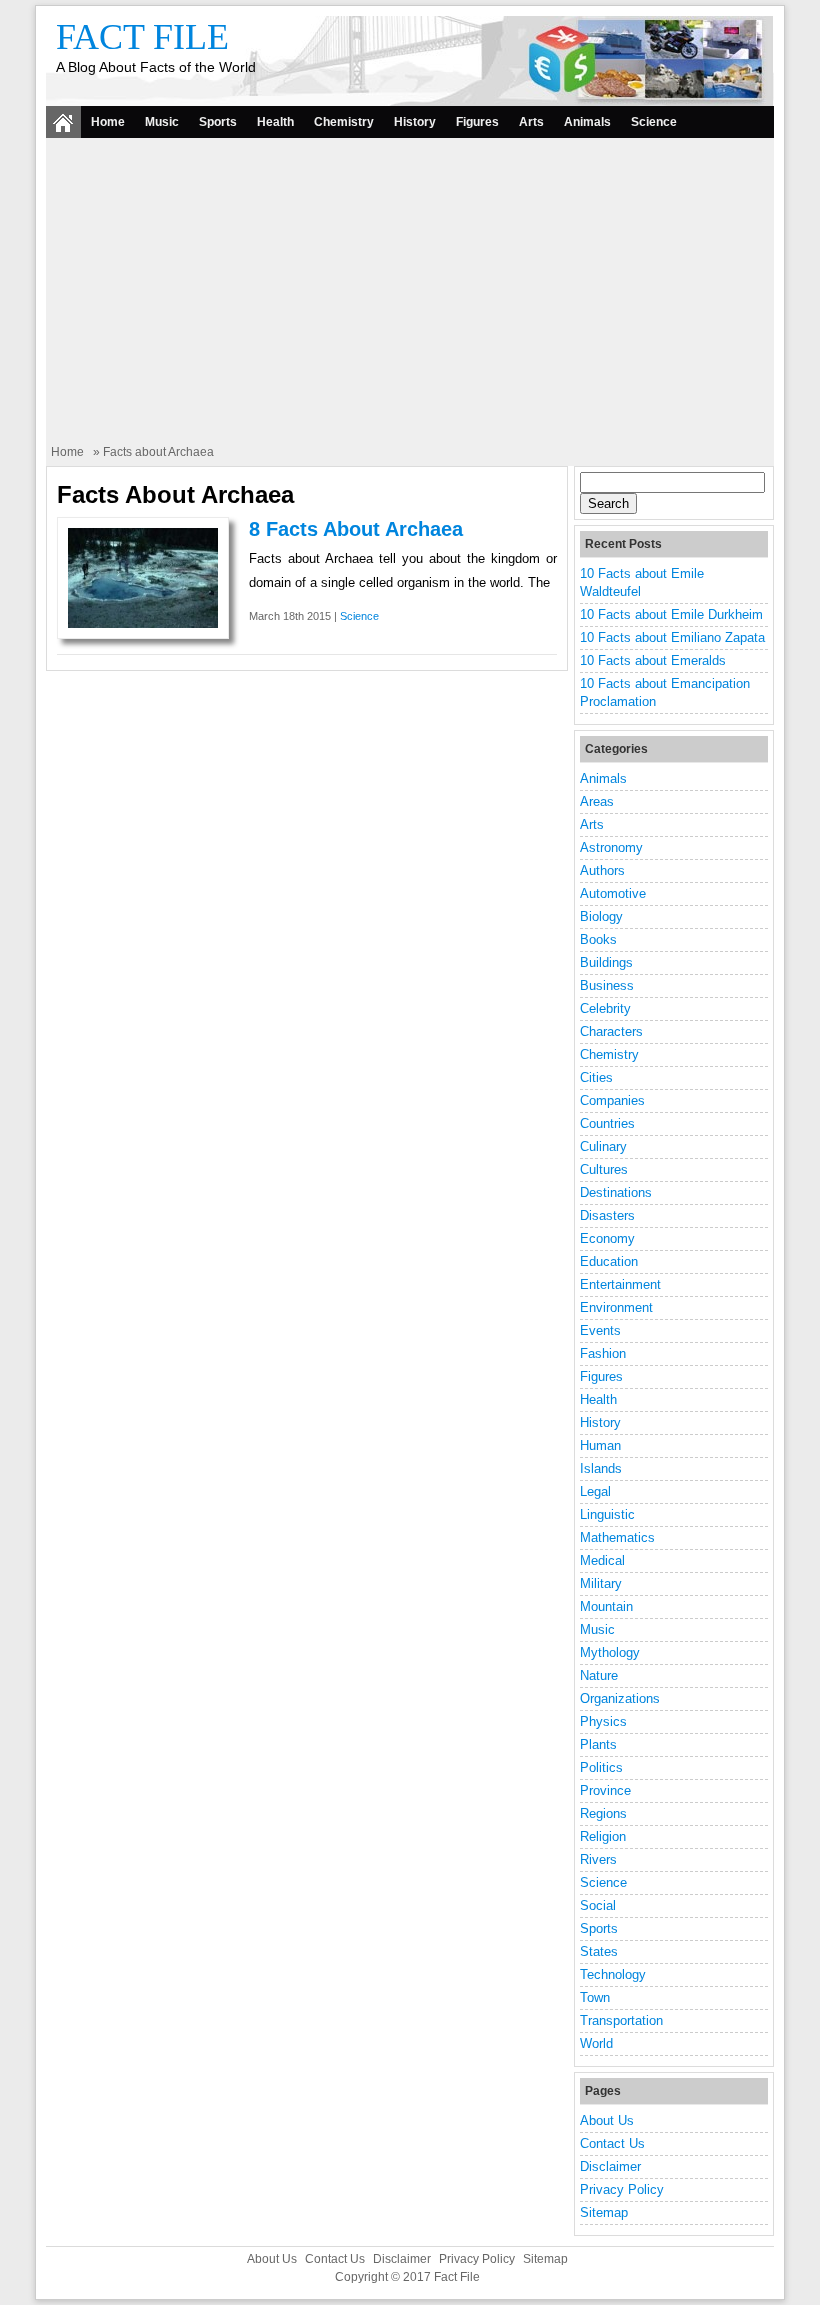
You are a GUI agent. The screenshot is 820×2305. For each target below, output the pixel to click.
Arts (531, 122)
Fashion (603, 1353)
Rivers (598, 1859)
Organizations (620, 1698)
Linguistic (607, 1514)
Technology (613, 1974)
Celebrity (605, 1008)
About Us (607, 2120)
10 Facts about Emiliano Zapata (672, 637)
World (596, 2043)
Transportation (621, 2020)
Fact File (142, 37)
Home (108, 122)
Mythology (610, 1652)
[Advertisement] (410, 293)
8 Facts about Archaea (356, 529)
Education (609, 1261)
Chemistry (344, 122)
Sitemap (604, 2212)
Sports (218, 122)
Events (600, 1330)
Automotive (613, 893)
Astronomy (611, 847)
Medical (602, 1560)
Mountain (606, 1606)
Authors (602, 870)
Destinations (616, 1192)
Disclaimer (610, 2166)
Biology (601, 916)
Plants (598, 1744)
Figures (477, 122)
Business (607, 985)
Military (601, 1583)
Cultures (604, 1169)
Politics (601, 1767)
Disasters (607, 1215)
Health (275, 122)
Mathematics (617, 1537)
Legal (595, 1491)
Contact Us (612, 2143)
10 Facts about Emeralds (653, 660)
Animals (587, 122)
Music (162, 122)
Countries (607, 1123)
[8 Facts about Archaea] (143, 623)
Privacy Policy (622, 2189)
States (599, 1951)
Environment (616, 1307)
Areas (597, 801)
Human (600, 1445)
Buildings (606, 962)
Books (598, 939)
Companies (612, 1100)
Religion (603, 1836)
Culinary (603, 1146)
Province (605, 1790)
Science (654, 122)
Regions (603, 1813)
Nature (599, 1675)
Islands (601, 1468)
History (415, 122)
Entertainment (620, 1284)
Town (595, 1997)
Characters (611, 1031)
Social (598, 1905)
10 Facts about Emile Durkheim (671, 614)
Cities (596, 1077)
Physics (603, 1721)
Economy (607, 1238)
